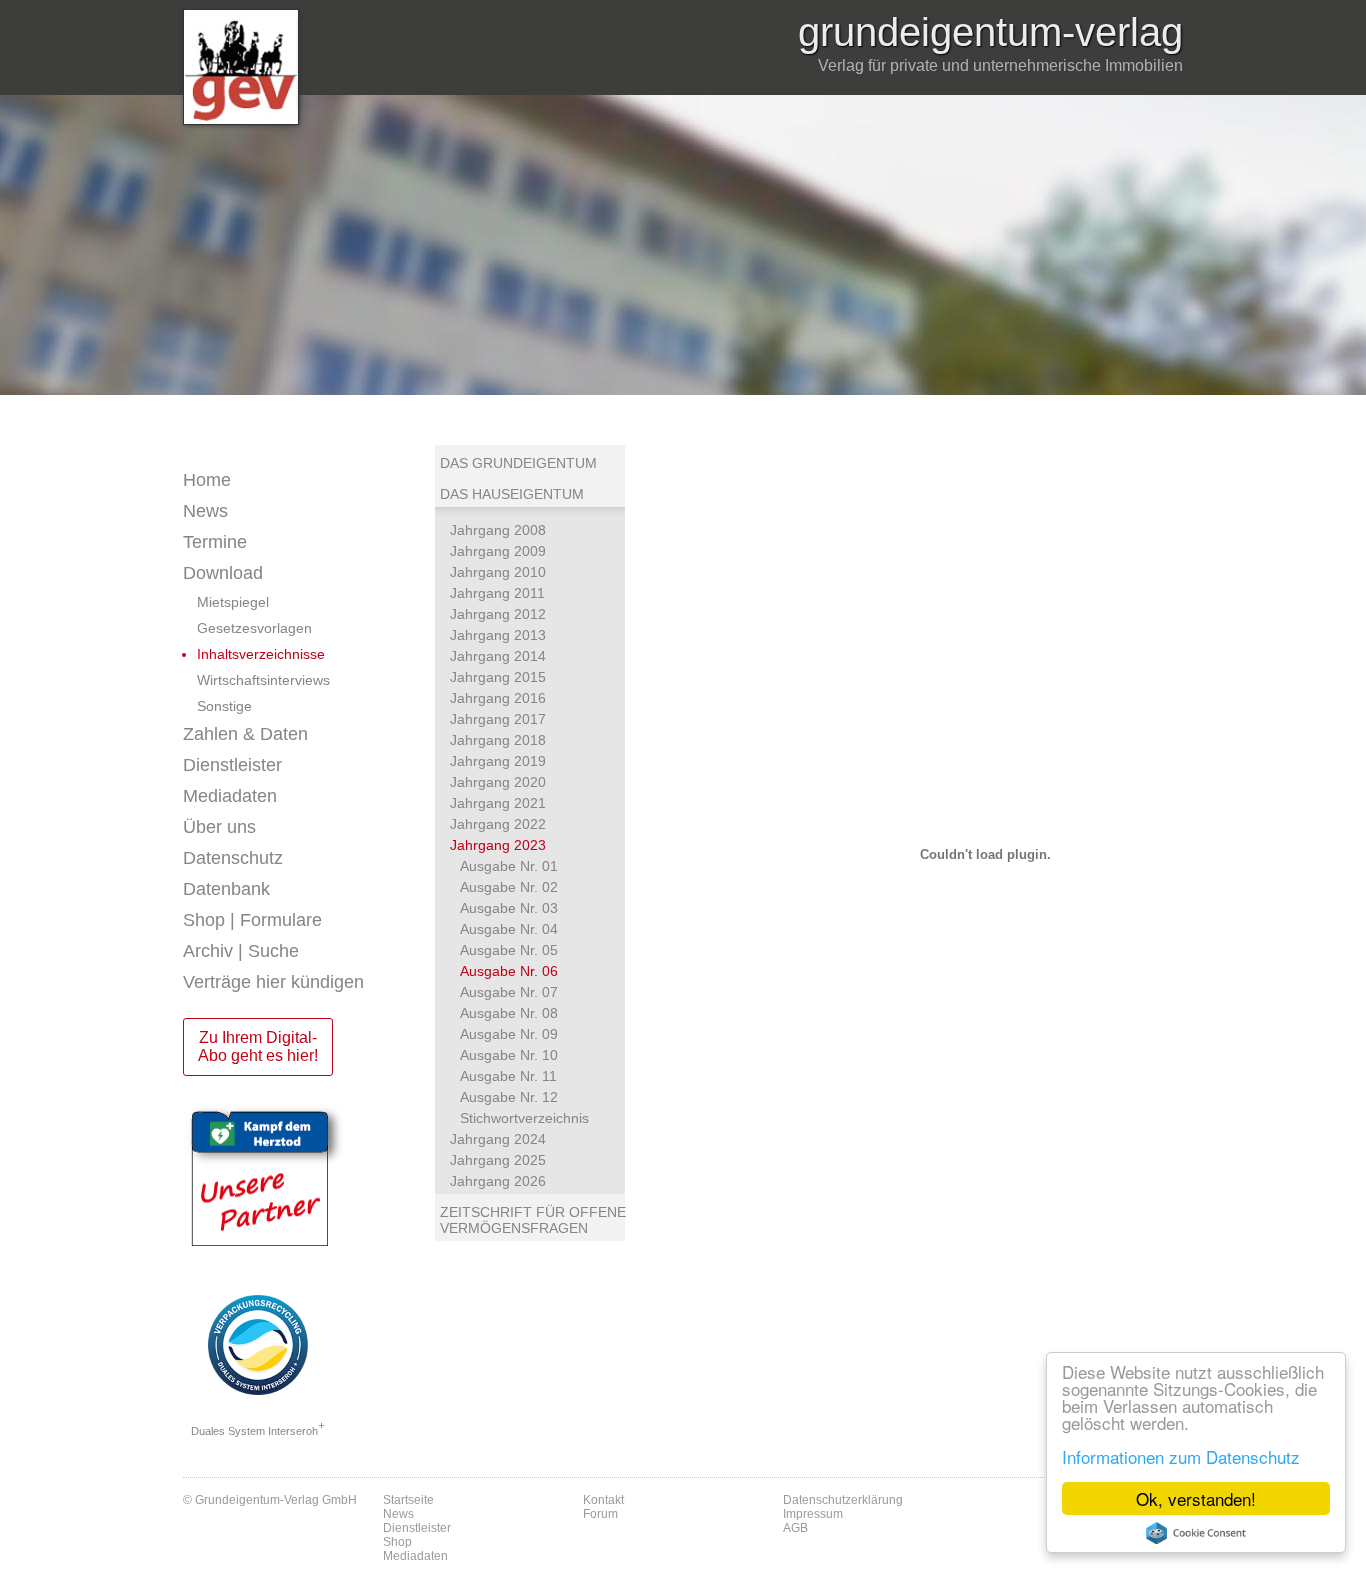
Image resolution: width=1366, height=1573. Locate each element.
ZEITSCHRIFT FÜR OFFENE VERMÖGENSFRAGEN (533, 1220)
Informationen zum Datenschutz (1181, 1456)
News (205, 511)
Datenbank (226, 889)
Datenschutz (233, 858)
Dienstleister (232, 765)
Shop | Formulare (252, 920)
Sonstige (224, 706)
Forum (600, 1514)
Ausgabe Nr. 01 (509, 866)
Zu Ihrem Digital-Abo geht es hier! (258, 1046)
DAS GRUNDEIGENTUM (518, 463)
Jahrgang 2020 (498, 782)
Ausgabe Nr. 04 (509, 929)
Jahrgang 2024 (498, 1139)
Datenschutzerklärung (843, 1500)
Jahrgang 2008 (498, 530)
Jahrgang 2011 (497, 593)
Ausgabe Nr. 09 (509, 1034)
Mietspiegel (233, 602)
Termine (215, 542)
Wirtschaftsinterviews (263, 680)
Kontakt (603, 1500)
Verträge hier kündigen (273, 982)
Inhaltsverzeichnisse (261, 654)
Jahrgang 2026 (498, 1181)
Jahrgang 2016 (498, 698)
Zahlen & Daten (245, 734)
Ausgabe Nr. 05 (509, 950)
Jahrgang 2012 (498, 614)
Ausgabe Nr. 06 (509, 971)
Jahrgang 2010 (498, 572)
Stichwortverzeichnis (524, 1118)
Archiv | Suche (241, 951)
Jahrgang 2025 (498, 1160)
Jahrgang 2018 (498, 740)
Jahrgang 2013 (498, 635)
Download (223, 573)
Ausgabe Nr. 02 (509, 887)
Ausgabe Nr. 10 (509, 1055)
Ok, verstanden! (1196, 1498)
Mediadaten (230, 796)
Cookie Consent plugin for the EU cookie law (1196, 1533)
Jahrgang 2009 (498, 551)
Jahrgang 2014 (498, 656)
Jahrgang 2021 (498, 803)
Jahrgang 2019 (498, 761)
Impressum (813, 1514)
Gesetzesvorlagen (254, 628)
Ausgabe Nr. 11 (508, 1076)
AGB (795, 1528)
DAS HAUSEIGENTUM (512, 494)
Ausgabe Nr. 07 (509, 992)
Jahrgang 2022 (498, 824)
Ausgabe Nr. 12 (509, 1097)
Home (207, 480)
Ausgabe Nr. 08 (509, 1013)
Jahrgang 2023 (498, 845)
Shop (397, 1542)
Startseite (408, 1500)
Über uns (219, 827)
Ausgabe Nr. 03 (509, 908)
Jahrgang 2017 (498, 719)
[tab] (309, 511)
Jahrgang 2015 (498, 677)
